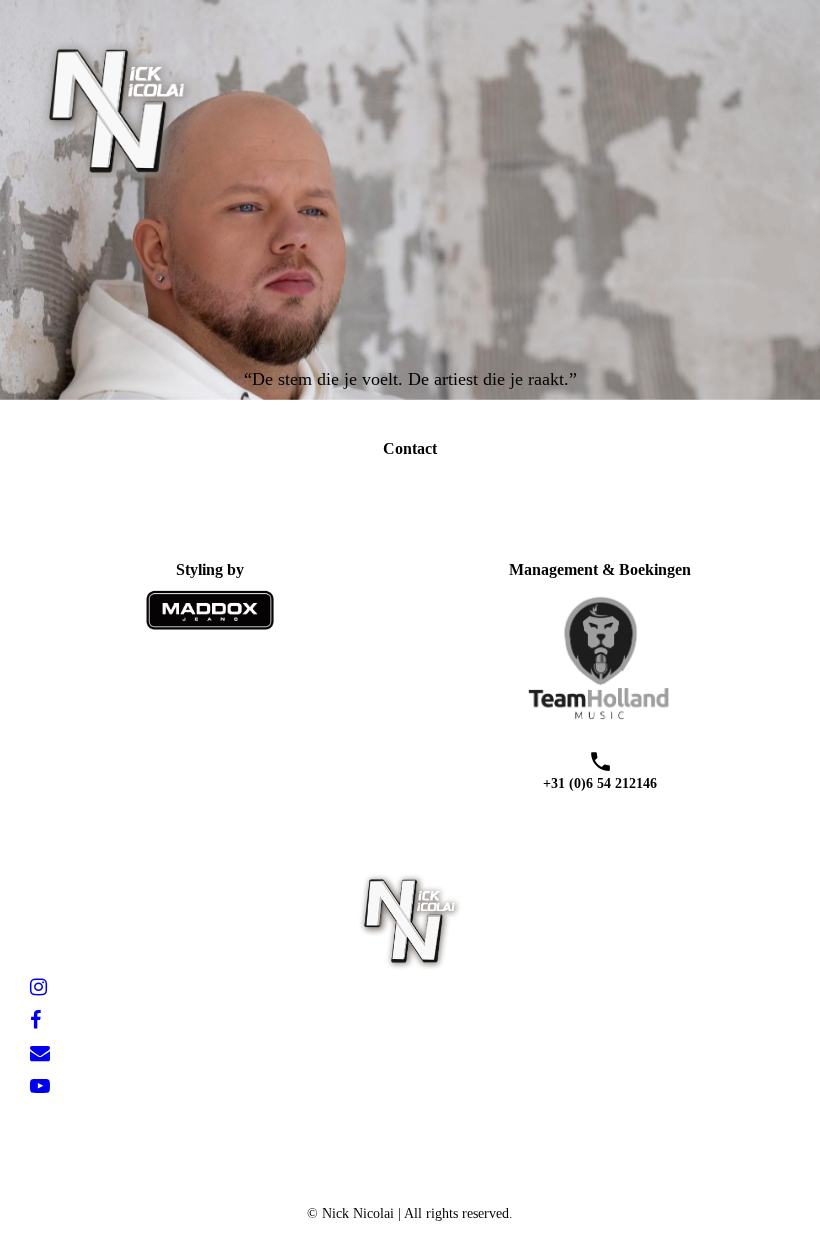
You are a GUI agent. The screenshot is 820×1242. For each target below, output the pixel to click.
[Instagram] (38, 987)
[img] (205, 109)
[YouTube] (40, 1086)
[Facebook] (35, 1020)
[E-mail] (40, 1053)
